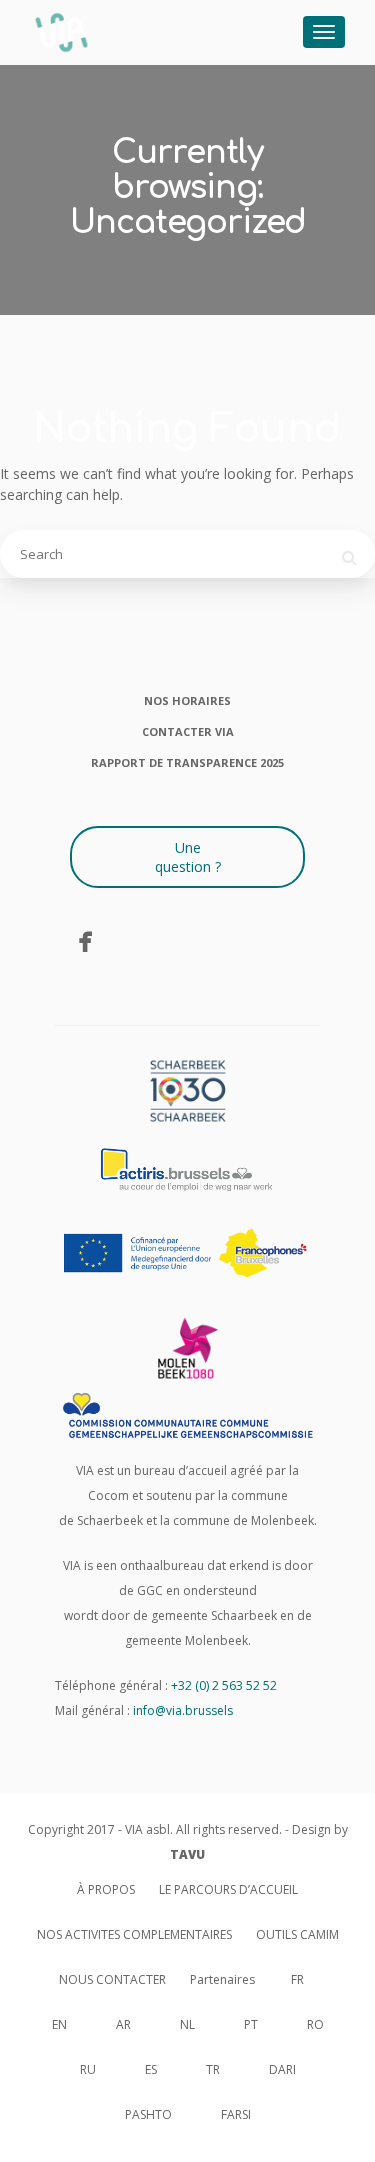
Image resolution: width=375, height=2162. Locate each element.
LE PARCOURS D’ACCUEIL (228, 1889)
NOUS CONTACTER (112, 1979)
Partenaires (222, 1979)
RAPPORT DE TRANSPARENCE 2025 (187, 762)
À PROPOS (106, 1889)
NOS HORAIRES (187, 700)
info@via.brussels (183, 1710)
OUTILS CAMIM (297, 1934)
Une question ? (188, 857)
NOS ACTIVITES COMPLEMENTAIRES (134, 1934)
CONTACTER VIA (188, 731)
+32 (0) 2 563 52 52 (224, 1685)
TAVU (187, 1854)
